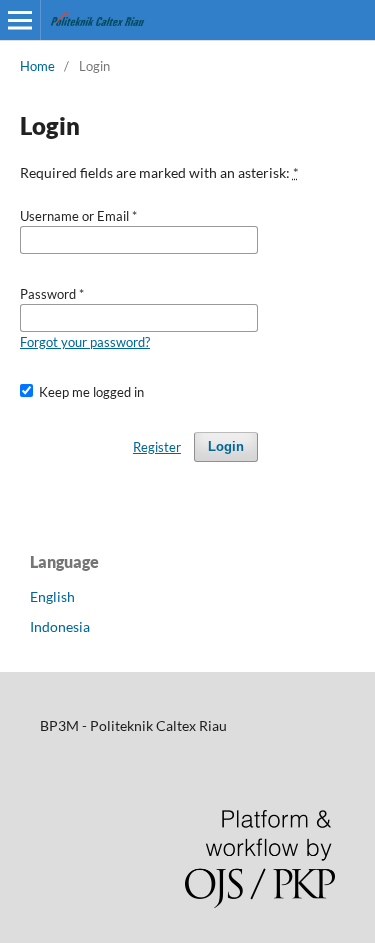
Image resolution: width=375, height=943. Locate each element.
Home (37, 66)
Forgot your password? (85, 342)
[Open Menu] (20, 20)
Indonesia (60, 626)
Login (226, 446)
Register (157, 447)
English (52, 596)
